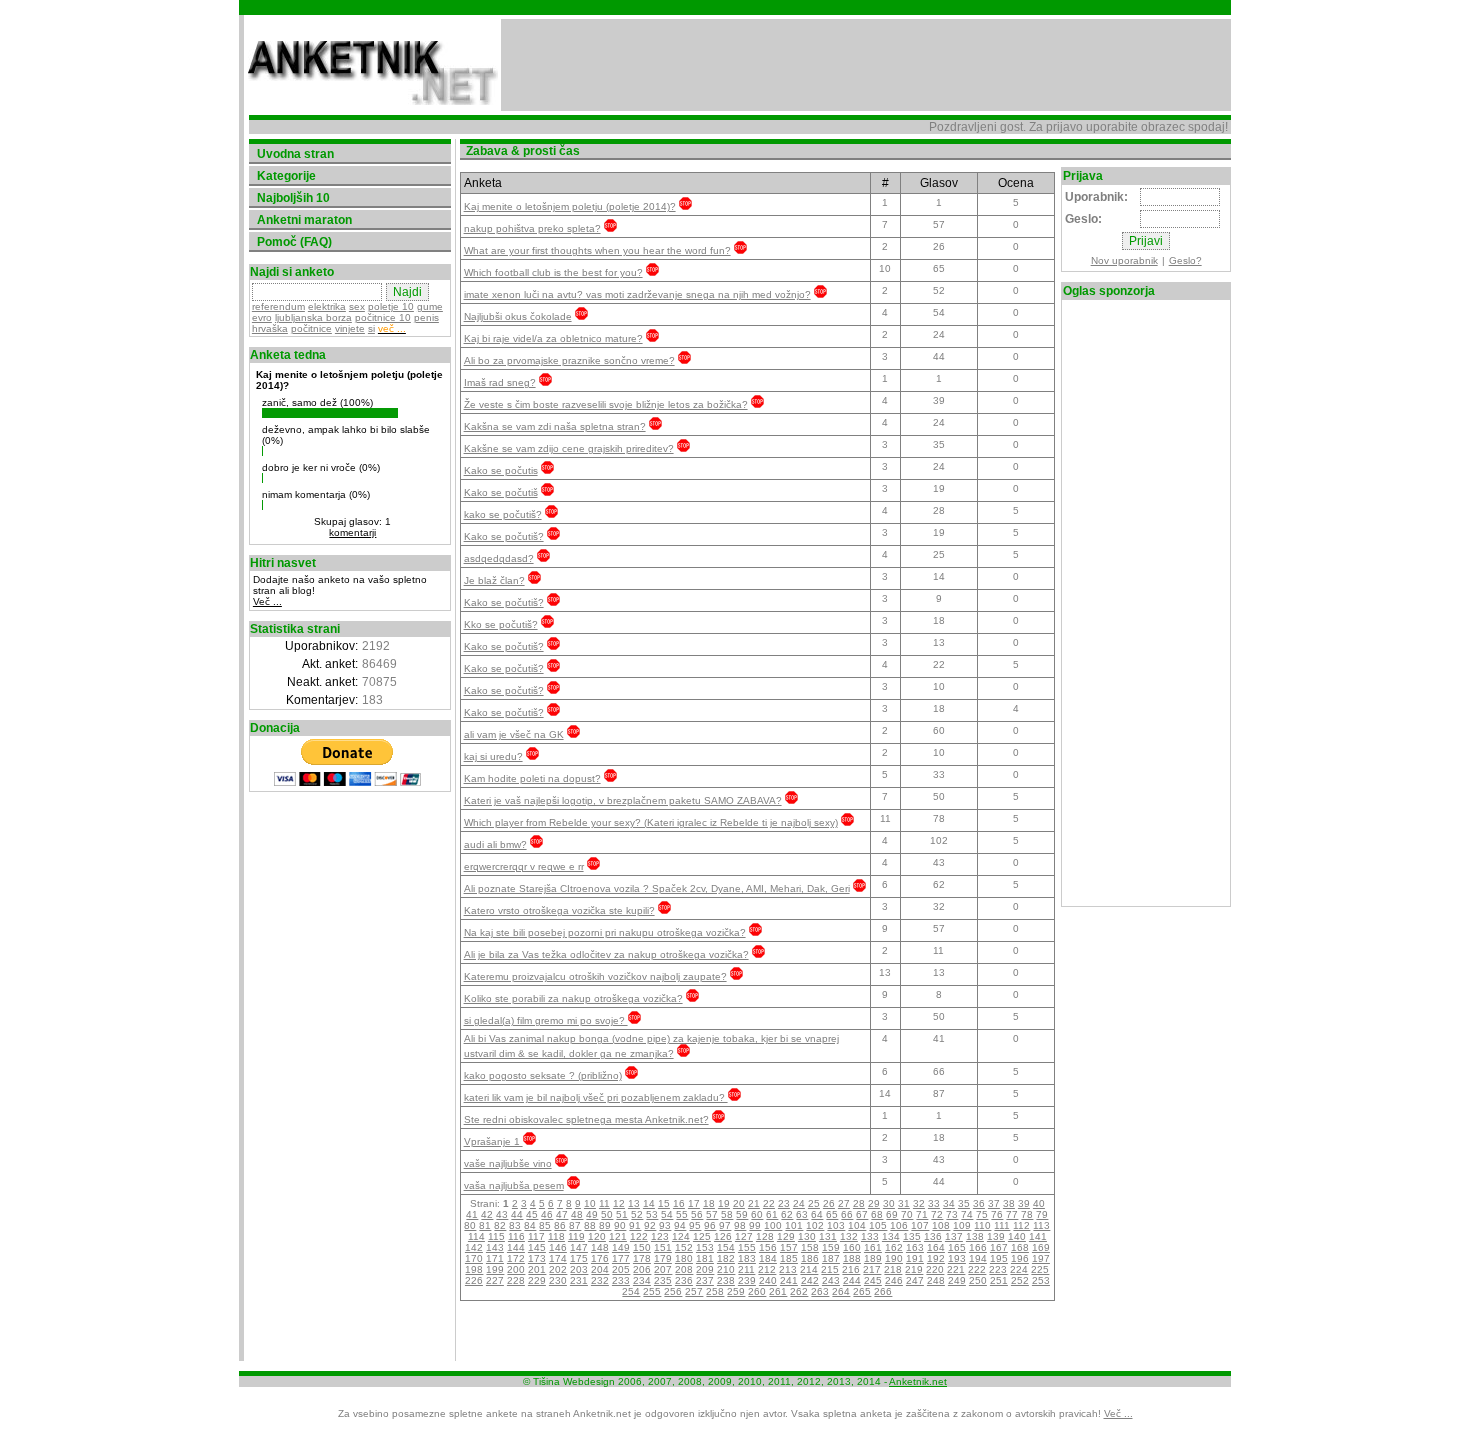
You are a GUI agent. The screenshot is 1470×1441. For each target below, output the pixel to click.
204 (600, 1269)
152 (684, 1247)
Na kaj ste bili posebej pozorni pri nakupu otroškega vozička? (605, 932)
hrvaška (270, 328)
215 (830, 1269)
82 (500, 1225)
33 (934, 1203)
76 (997, 1214)
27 (844, 1203)
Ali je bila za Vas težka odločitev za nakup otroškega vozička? (606, 954)
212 (767, 1269)
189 (873, 1258)
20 (739, 1203)
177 (621, 1258)
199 (495, 1269)
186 (810, 1258)
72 (937, 1214)
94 (680, 1225)
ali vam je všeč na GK (514, 734)
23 (784, 1203)
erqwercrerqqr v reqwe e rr (524, 866)
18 (709, 1203)
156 (768, 1247)
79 (1042, 1214)
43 (502, 1214)
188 (852, 1258)
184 (768, 1258)
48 (577, 1214)
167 (999, 1247)
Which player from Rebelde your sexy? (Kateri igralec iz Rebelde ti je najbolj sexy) (651, 822)
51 (622, 1214)
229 (537, 1280)
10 (590, 1203)
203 (579, 1269)
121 (618, 1236)
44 (517, 1214)
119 (576, 1236)
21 (754, 1203)
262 (799, 1291)
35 (964, 1203)
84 (530, 1225)
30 (889, 1203)
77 (1012, 1214)
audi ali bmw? (495, 844)
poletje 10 (391, 306)
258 (715, 1291)
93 (665, 1225)
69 (892, 1214)
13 (634, 1203)
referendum (278, 306)
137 (954, 1236)
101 (794, 1225)
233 (621, 1280)
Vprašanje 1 (493, 1141)
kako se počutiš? (503, 514)
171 (495, 1258)
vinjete (350, 328)
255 (652, 1291)
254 (631, 1291)
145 (537, 1247)
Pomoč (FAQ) (294, 242)
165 (957, 1247)
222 (977, 1269)
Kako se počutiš (501, 492)
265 (862, 1291)
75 (982, 1214)
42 (487, 1214)
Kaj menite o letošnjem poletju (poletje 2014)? (570, 206)
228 (516, 1280)
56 (697, 1214)
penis (426, 317)
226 (474, 1280)
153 (705, 1247)
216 (851, 1269)
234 (642, 1280)
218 (893, 1269)
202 (558, 1269)
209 (705, 1269)
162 (894, 1247)
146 (558, 1247)
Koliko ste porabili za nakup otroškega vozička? (573, 998)
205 (621, 1269)
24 (799, 1203)
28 (859, 1203)
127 (744, 1236)
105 (878, 1225)
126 (723, 1236)
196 (1020, 1258)
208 (684, 1269)
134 (891, 1236)
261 (778, 1291)
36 (979, 1203)
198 (474, 1269)
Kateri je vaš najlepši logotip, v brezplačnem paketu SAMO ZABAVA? (623, 800)
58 (727, 1214)
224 (1019, 1269)
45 (532, 1214)
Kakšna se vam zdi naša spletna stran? (555, 426)
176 (600, 1258)
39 (1024, 1203)
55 (682, 1214)
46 (547, 1214)
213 (788, 1269)
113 (1041, 1225)
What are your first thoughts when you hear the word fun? (597, 250)
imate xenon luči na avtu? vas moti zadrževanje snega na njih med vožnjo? (637, 294)
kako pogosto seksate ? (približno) (543, 1075)
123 (660, 1236)
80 (470, 1225)
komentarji (352, 532)
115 (496, 1236)
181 (705, 1258)
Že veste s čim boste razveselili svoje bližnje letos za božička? (606, 404)
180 (684, 1258)
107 (920, 1225)
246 (894, 1280)
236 (684, 1280)
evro (262, 317)
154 (726, 1247)
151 (663, 1247)
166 (978, 1247)
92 (650, 1225)
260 (757, 1291)
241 (789, 1280)
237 (705, 1280)
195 (999, 1258)
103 (836, 1225)
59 (742, 1214)
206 (642, 1269)
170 (474, 1258)
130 (807, 1236)
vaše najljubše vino (508, 1163)
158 (810, 1247)
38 (1009, 1203)
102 (815, 1225)
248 (936, 1280)
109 (962, 1225)
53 (652, 1214)
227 (495, 1280)
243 (831, 1280)
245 (873, 1280)
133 (870, 1236)
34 (949, 1203)
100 (773, 1225)
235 (663, 1280)
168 (1020, 1247)
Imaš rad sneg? (500, 382)
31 (904, 1203)
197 (1041, 1258)
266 (883, 1291)
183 (747, 1258)
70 (907, 1214)
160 (852, 1247)
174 (558, 1258)
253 (1041, 1280)
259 (736, 1291)
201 (537, 1269)
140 (1017, 1236)
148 (600, 1247)
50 (607, 1214)
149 (621, 1247)
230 (558, 1280)
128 (765, 1236)
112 (1021, 1225)
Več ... (267, 601)
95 (695, 1225)
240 (768, 1280)
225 (1040, 1269)
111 (1002, 1225)
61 (772, 1214)
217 (872, 1269)
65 (832, 1214)
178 (642, 1258)
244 (852, 1280)
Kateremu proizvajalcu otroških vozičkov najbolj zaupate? (595, 976)
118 (556, 1236)
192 (936, 1258)
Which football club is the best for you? (553, 272)
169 (1041, 1247)
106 (899, 1225)
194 (978, 1258)
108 (941, 1225)
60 (757, 1214)
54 (667, 1214)
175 (579, 1258)
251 (999, 1280)
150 (642, 1247)
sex (357, 306)
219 (914, 1269)
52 (637, 1214)
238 (726, 1280)
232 (600, 1280)
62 (787, 1214)
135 (912, 1236)
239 (747, 1280)
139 (996, 1236)
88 (590, 1225)
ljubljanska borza (313, 317)
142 (474, 1247)
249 (957, 1280)
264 (841, 1291)
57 (712, 1214)
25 (814, 1203)
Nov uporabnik (1124, 260)
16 (679, 1203)
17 (694, 1203)
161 (873, 1247)
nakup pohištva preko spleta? (532, 228)
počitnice (311, 328)
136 (933, 1236)
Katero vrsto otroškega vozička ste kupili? (559, 910)
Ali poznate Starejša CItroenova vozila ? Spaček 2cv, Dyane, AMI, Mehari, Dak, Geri (657, 888)
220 (935, 1269)
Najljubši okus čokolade (518, 316)
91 (635, 1225)
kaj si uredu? (493, 756)
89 (605, 1225)
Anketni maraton (304, 220)
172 (516, 1258)
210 (726, 1269)
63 (802, 1214)
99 (755, 1225)
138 (975, 1236)
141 (1038, 1236)
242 (810, 1280)
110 (982, 1225)
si (371, 328)
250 (978, 1280)
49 (592, 1214)
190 (894, 1258)
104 (857, 1225)
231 (579, 1280)
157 (789, 1247)
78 (1027, 1214)
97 (725, 1225)
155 (747, 1247)
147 (579, 1247)
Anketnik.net (918, 1381)
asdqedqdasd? (499, 558)
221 (956, 1269)
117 (536, 1236)
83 (515, 1225)
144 (516, 1247)
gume (430, 306)
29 (874, 1203)
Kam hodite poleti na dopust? (532, 778)
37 (994, 1203)
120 (597, 1236)
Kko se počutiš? (501, 624)
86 (560, 1225)
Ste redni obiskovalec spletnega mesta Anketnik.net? (586, 1119)
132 (849, 1236)
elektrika (327, 306)
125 (702, 1236)
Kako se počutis (501, 470)
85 (545, 1225)
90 (620, 1225)
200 (516, 1269)
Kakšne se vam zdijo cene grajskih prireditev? (569, 448)
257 (694, 1291)
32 (919, 1203)
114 (476, 1236)
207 (663, 1269)
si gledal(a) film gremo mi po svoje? (546, 1020)
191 (915, 1258)
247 (915, 1280)
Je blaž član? (494, 580)
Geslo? (1185, 260)
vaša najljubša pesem (514, 1185)
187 (831, 1258)
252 (1020, 1280)
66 (847, 1214)
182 (726, 1258)
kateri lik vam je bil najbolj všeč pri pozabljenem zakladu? (596, 1097)
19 (724, 1203)
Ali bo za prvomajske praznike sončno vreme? (569, 360)
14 (649, 1203)
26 (829, 1203)
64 (817, 1214)
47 (562, 1214)
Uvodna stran (295, 154)
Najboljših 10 (293, 198)
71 (922, 1214)
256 (673, 1291)
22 (769, 1203)
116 (516, 1236)
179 (663, 1258)
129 (786, 1236)
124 (681, 1236)
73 (952, 1214)
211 (746, 1269)
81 (485, 1225)
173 (537, 1258)
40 (1039, 1203)
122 (639, 1236)
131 (828, 1236)
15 (664, 1203)
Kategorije (286, 176)
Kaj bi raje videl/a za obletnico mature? (553, 338)
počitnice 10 (383, 317)
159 (831, 1247)
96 (710, 1225)
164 (936, 1247)
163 (915, 1247)
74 (967, 1214)
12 (619, 1203)
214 (809, 1269)
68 (877, 1214)
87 (575, 1225)
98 (740, 1225)
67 (862, 1214)
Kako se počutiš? (504, 536)
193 (957, 1258)
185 (789, 1258)
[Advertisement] (866, 65)
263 (820, 1291)
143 (495, 1247)
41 (472, 1214)
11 (604, 1203)
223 (998, 1269)
